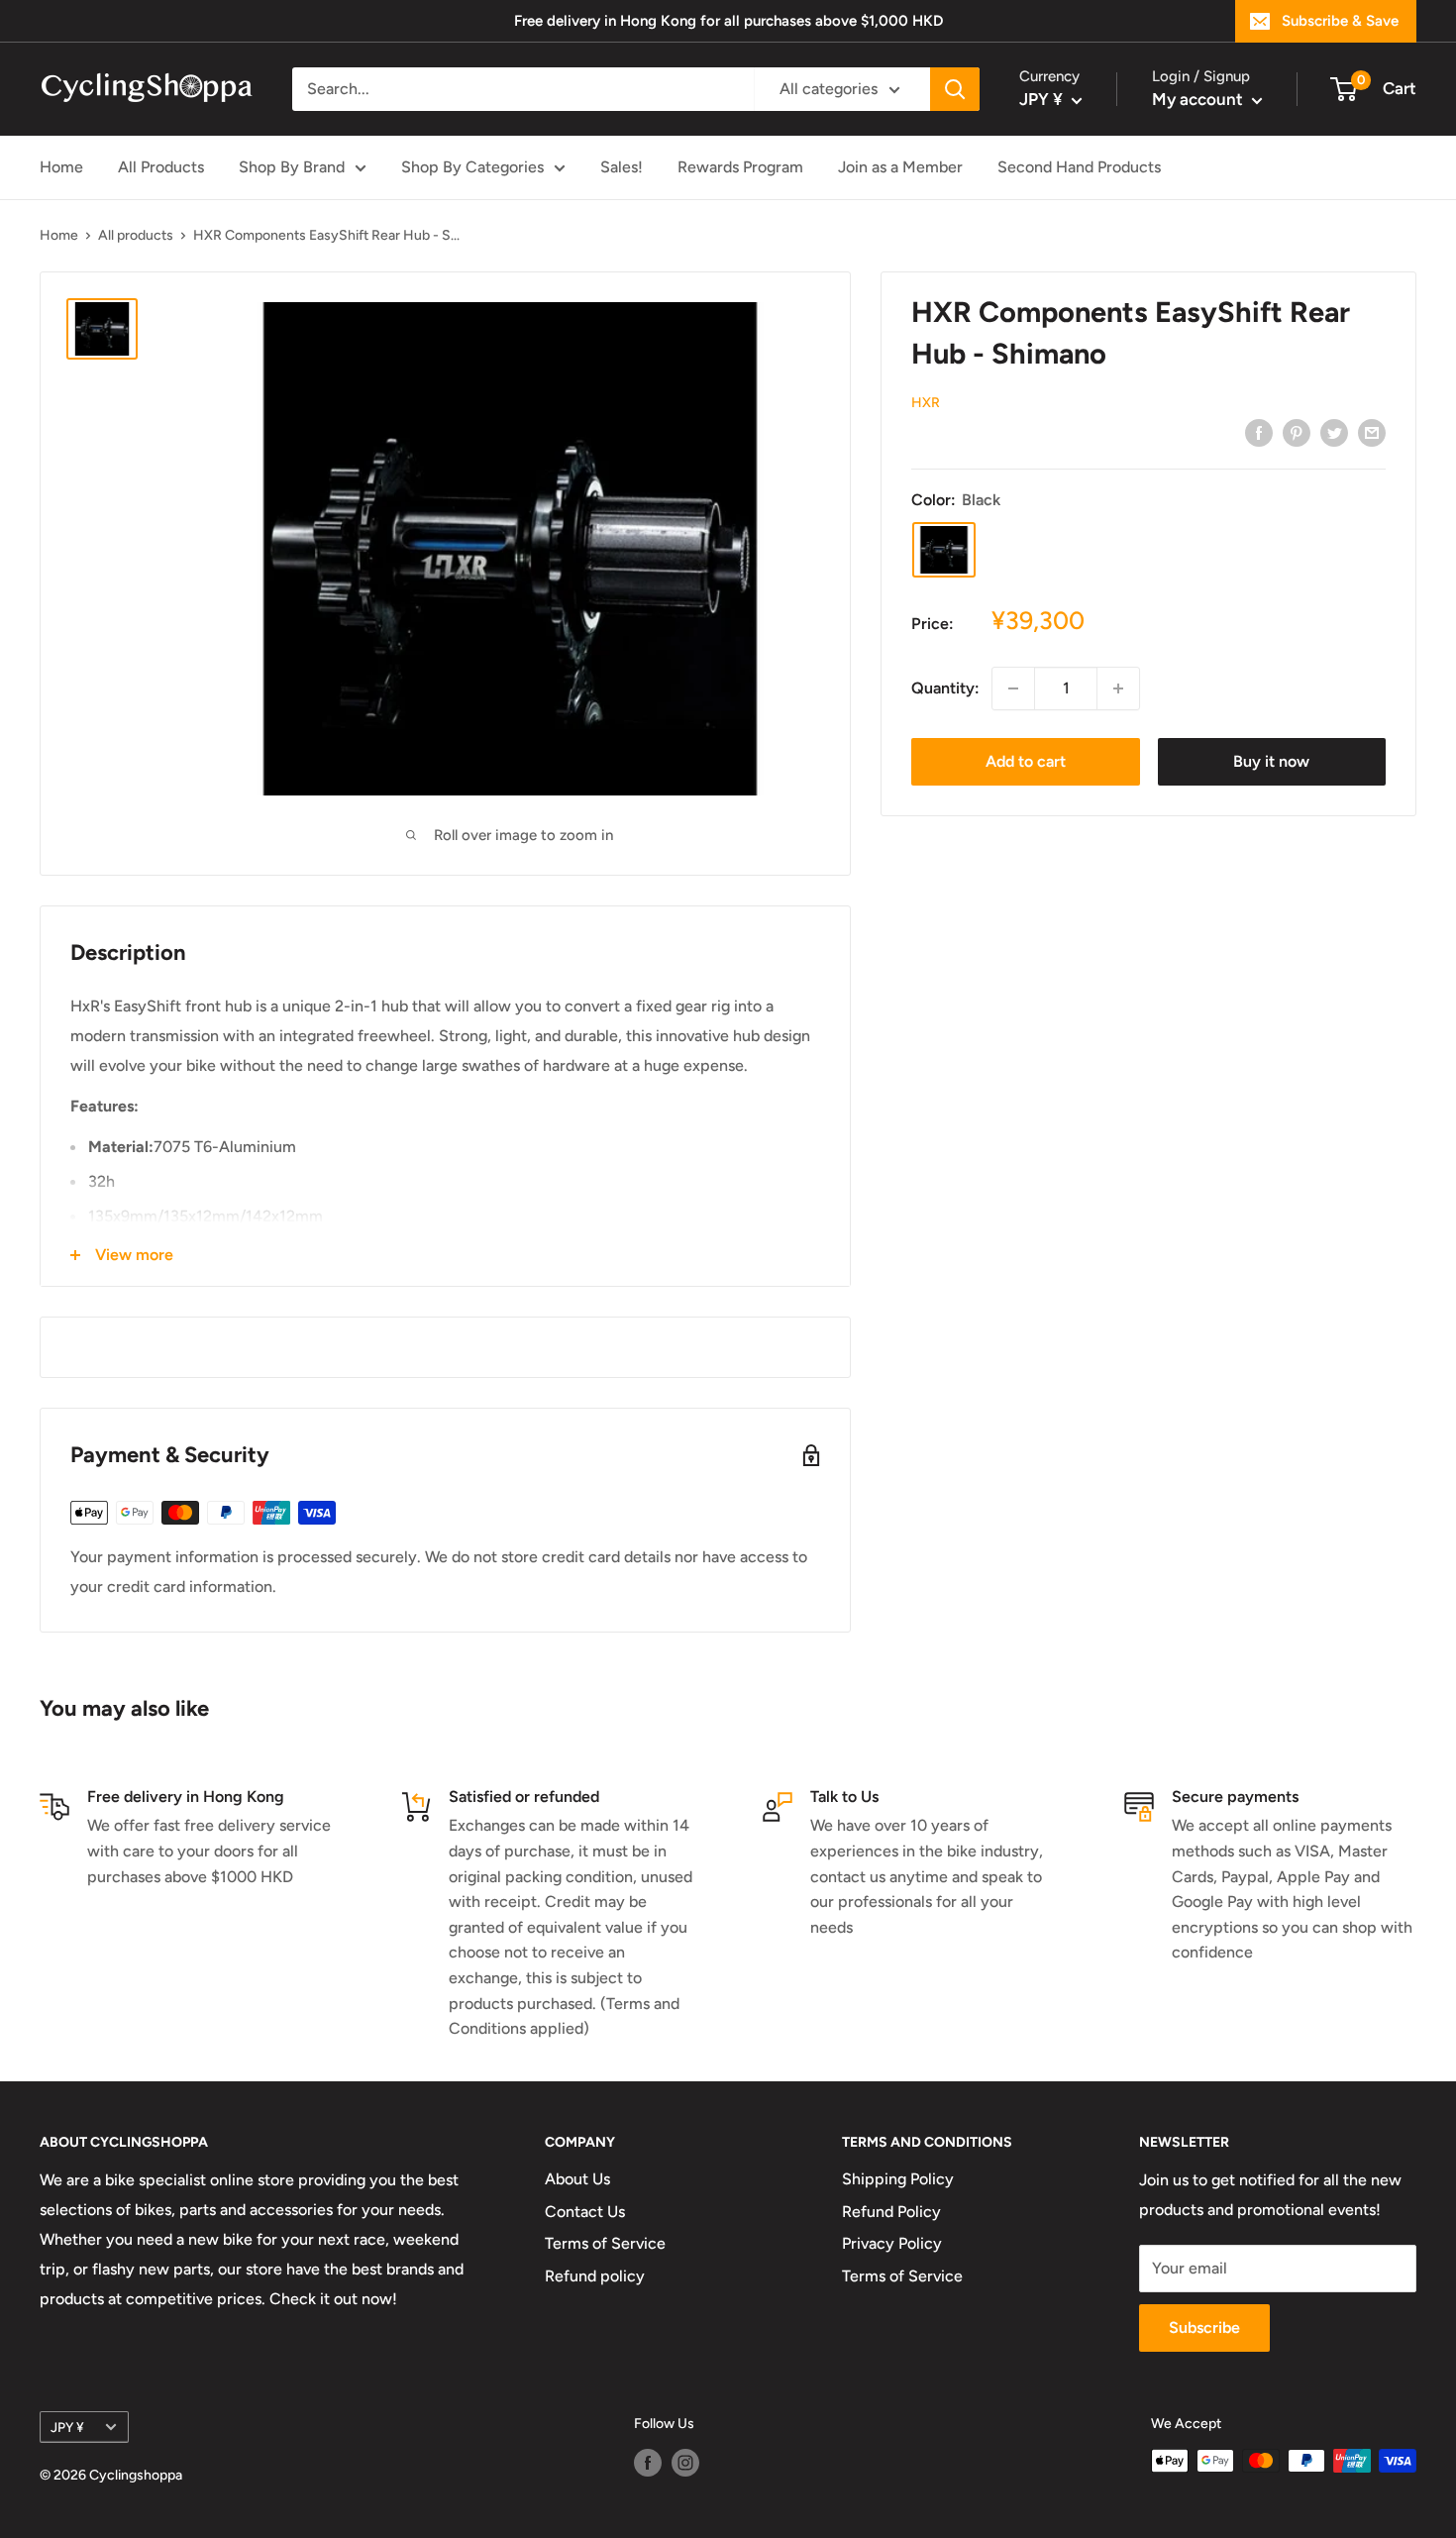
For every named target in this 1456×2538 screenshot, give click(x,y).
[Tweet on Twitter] (1334, 432)
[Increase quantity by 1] (1118, 688)
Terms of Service (605, 2243)
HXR (926, 403)
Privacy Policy (892, 2243)
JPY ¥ (67, 2427)
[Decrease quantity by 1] (1013, 688)
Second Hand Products (1079, 167)
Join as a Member (900, 167)
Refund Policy (891, 2212)
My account (1199, 99)
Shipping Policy (898, 2179)
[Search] (955, 89)
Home (61, 167)
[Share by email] (1372, 432)
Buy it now (1271, 761)
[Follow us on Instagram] (685, 2463)
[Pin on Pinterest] (1297, 432)
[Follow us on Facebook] (648, 2463)
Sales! (622, 167)
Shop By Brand (292, 167)
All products (136, 235)
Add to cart (1026, 761)
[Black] (944, 550)
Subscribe (1204, 2327)
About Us (577, 2179)
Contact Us (585, 2212)
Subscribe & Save (1340, 21)
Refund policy (595, 2276)
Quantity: (945, 688)
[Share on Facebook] (1259, 432)
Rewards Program (740, 167)
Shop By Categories (472, 167)
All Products (161, 167)
